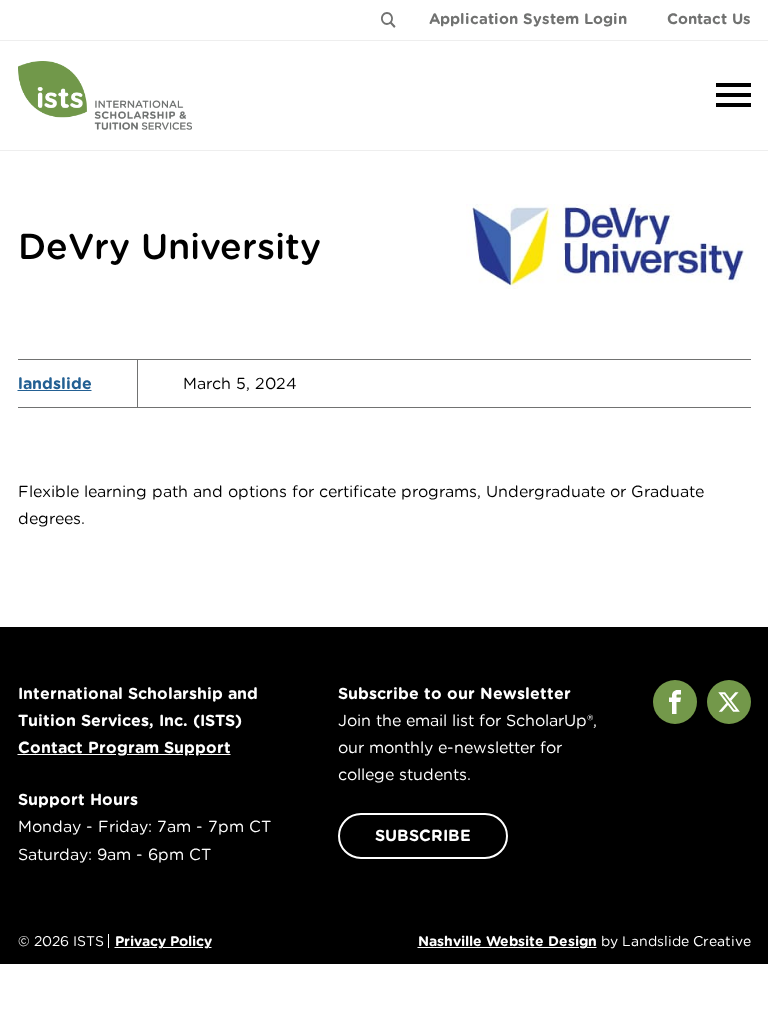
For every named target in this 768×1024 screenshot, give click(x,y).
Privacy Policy (163, 941)
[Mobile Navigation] (729, 95)
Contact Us (709, 19)
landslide (55, 383)
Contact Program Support (124, 747)
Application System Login (528, 19)
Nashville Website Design (507, 941)
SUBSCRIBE (423, 835)
